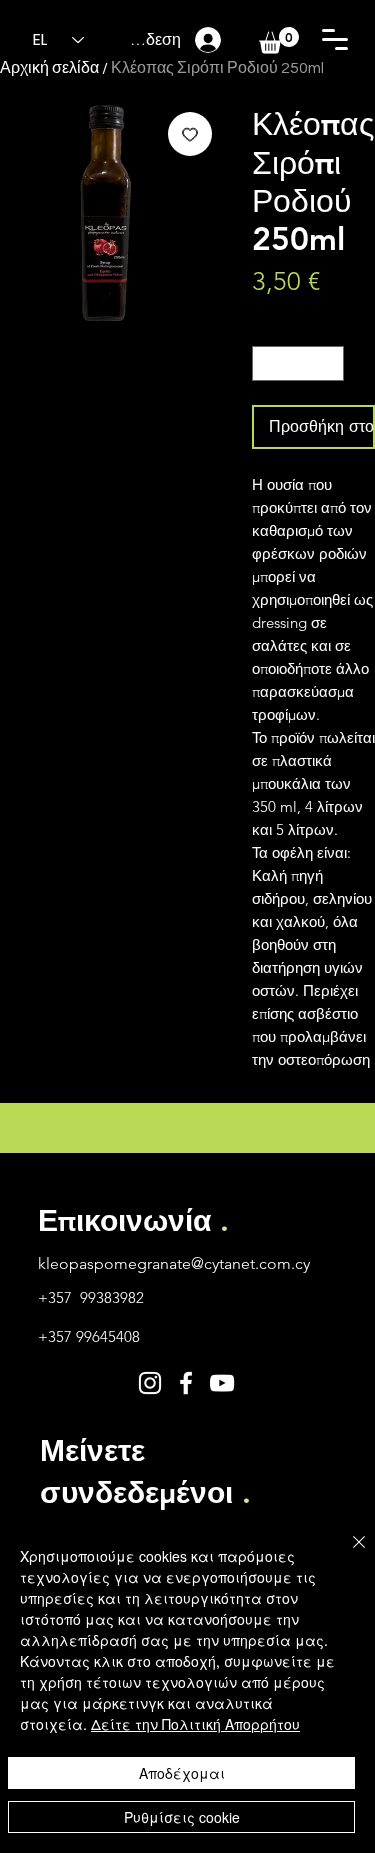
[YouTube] (222, 1383)
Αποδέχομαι (182, 1773)
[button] (334, 39)
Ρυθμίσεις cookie (182, 1817)
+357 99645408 (89, 1336)
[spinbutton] (298, 364)
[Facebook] (186, 1383)
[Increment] (330, 364)
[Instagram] (150, 1383)
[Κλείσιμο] (347, 1554)
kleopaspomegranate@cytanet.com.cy (174, 1263)
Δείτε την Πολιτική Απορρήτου (195, 1724)
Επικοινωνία (133, 1221)
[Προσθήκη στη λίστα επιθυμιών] (190, 134)
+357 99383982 (91, 1297)
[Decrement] (267, 364)
